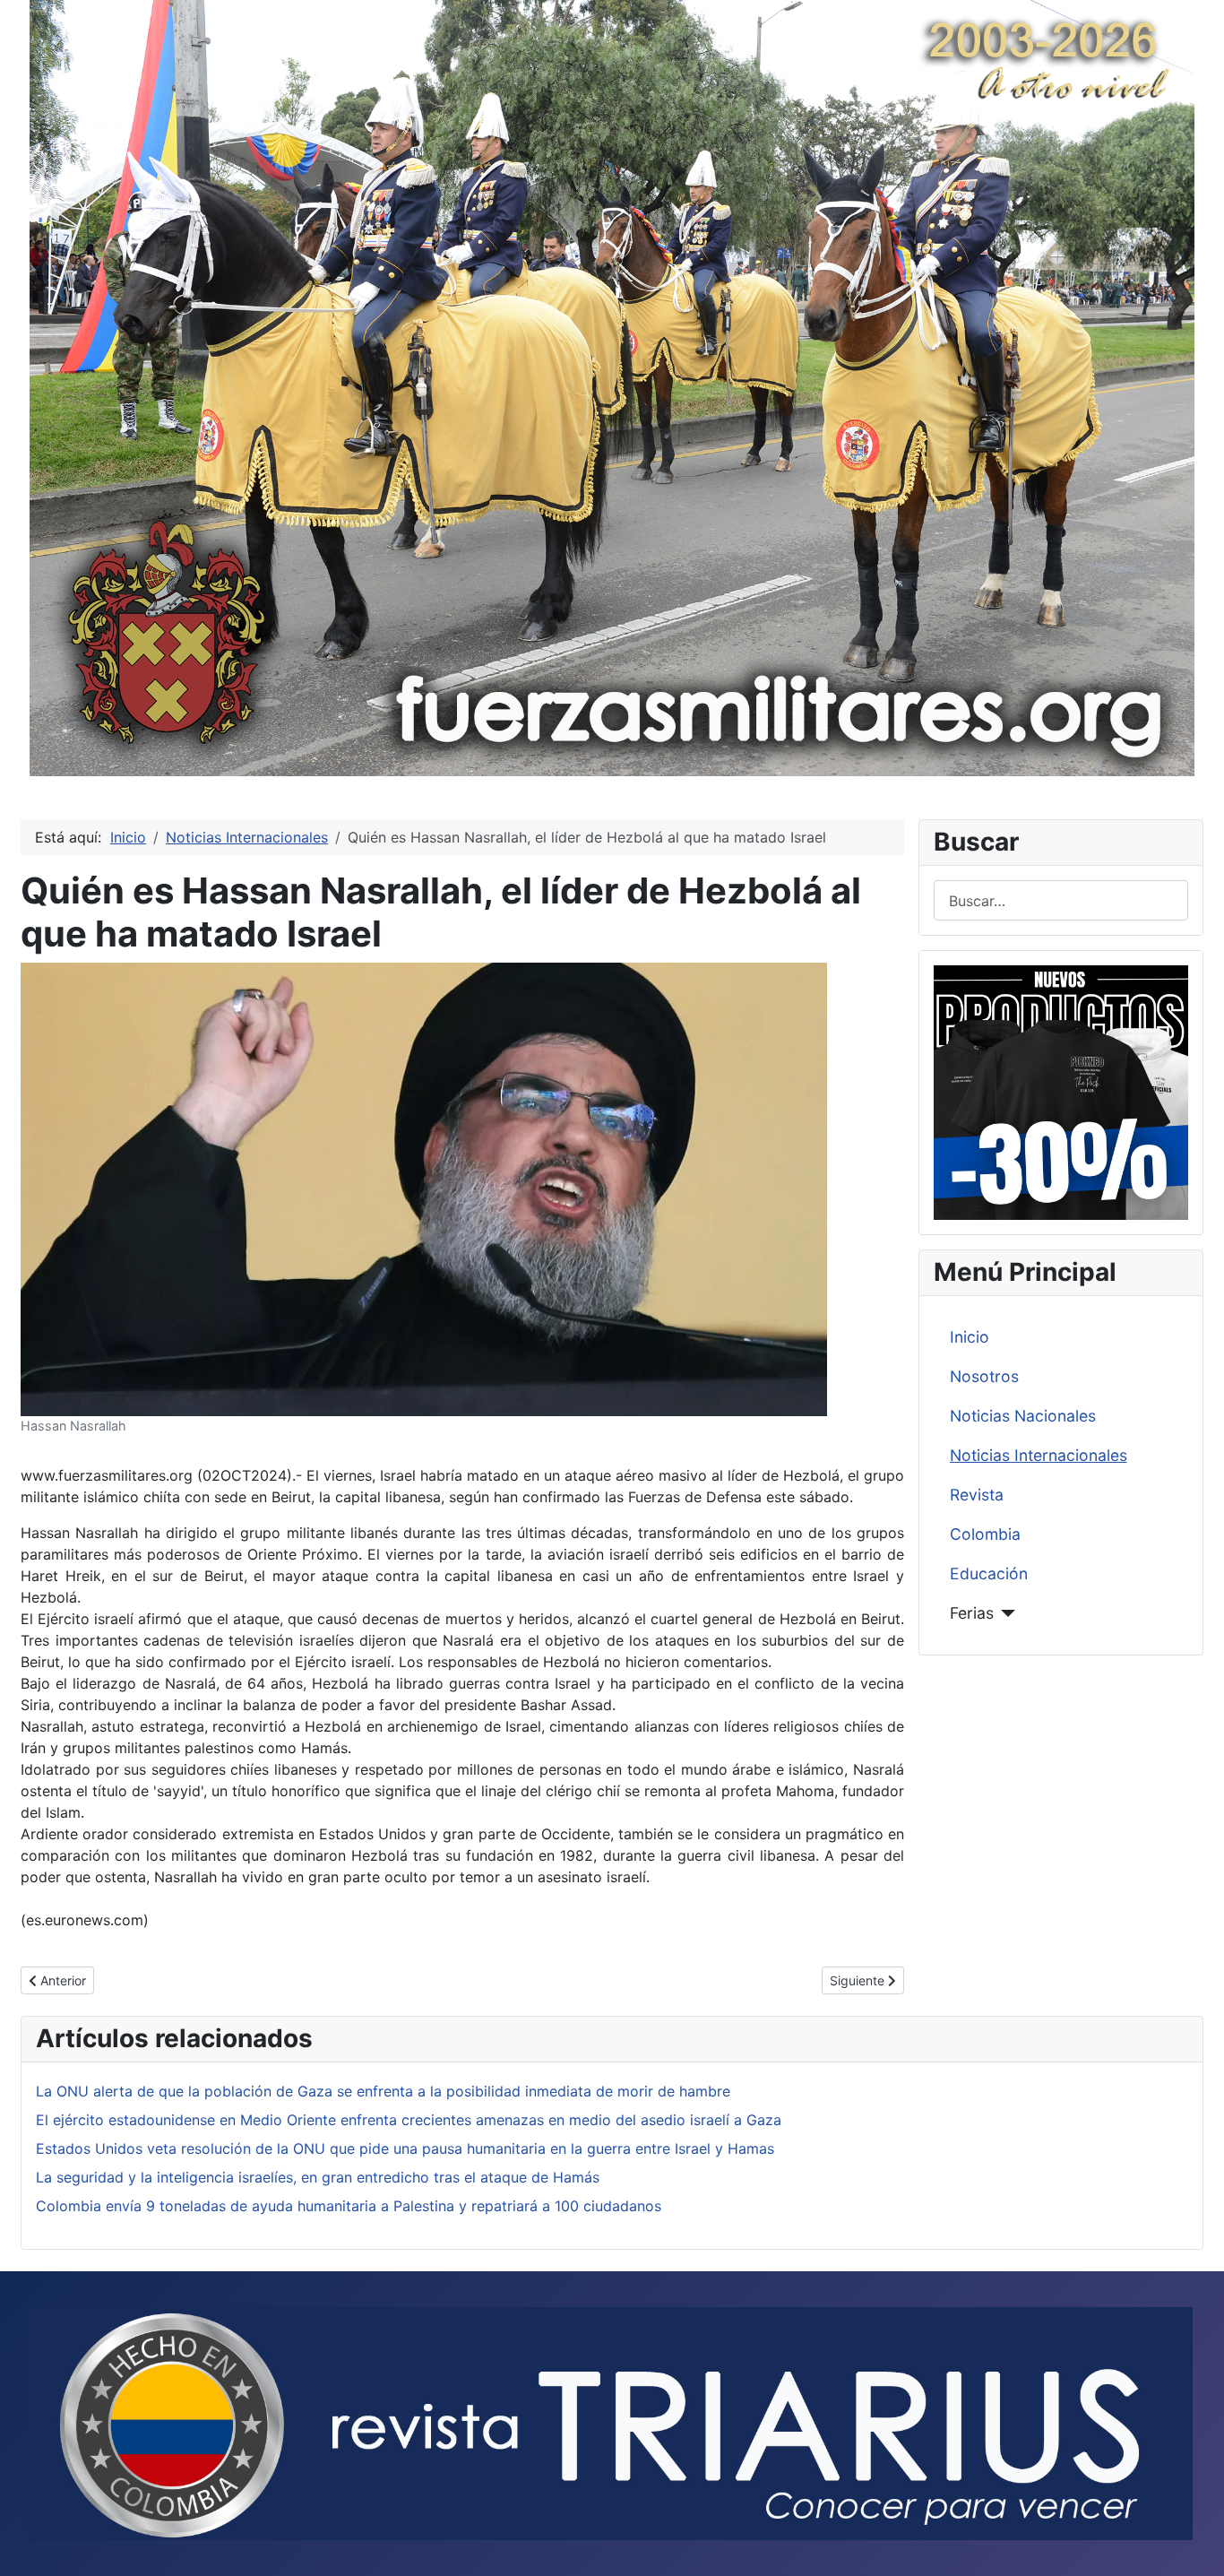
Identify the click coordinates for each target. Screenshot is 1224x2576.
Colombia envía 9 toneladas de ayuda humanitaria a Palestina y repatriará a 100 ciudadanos (349, 2206)
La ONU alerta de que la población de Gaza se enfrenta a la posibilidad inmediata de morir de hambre (383, 2091)
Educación (989, 1573)
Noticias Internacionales (1039, 1455)
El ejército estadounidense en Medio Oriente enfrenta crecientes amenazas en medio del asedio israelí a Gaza (409, 2120)
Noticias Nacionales (1023, 1416)
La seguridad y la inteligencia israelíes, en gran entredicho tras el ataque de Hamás (318, 2177)
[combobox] (1061, 900)
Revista (977, 1495)
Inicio (970, 1337)
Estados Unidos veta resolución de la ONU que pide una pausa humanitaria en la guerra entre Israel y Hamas (405, 2148)
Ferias (972, 1613)
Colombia (985, 1534)
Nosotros (984, 1376)
